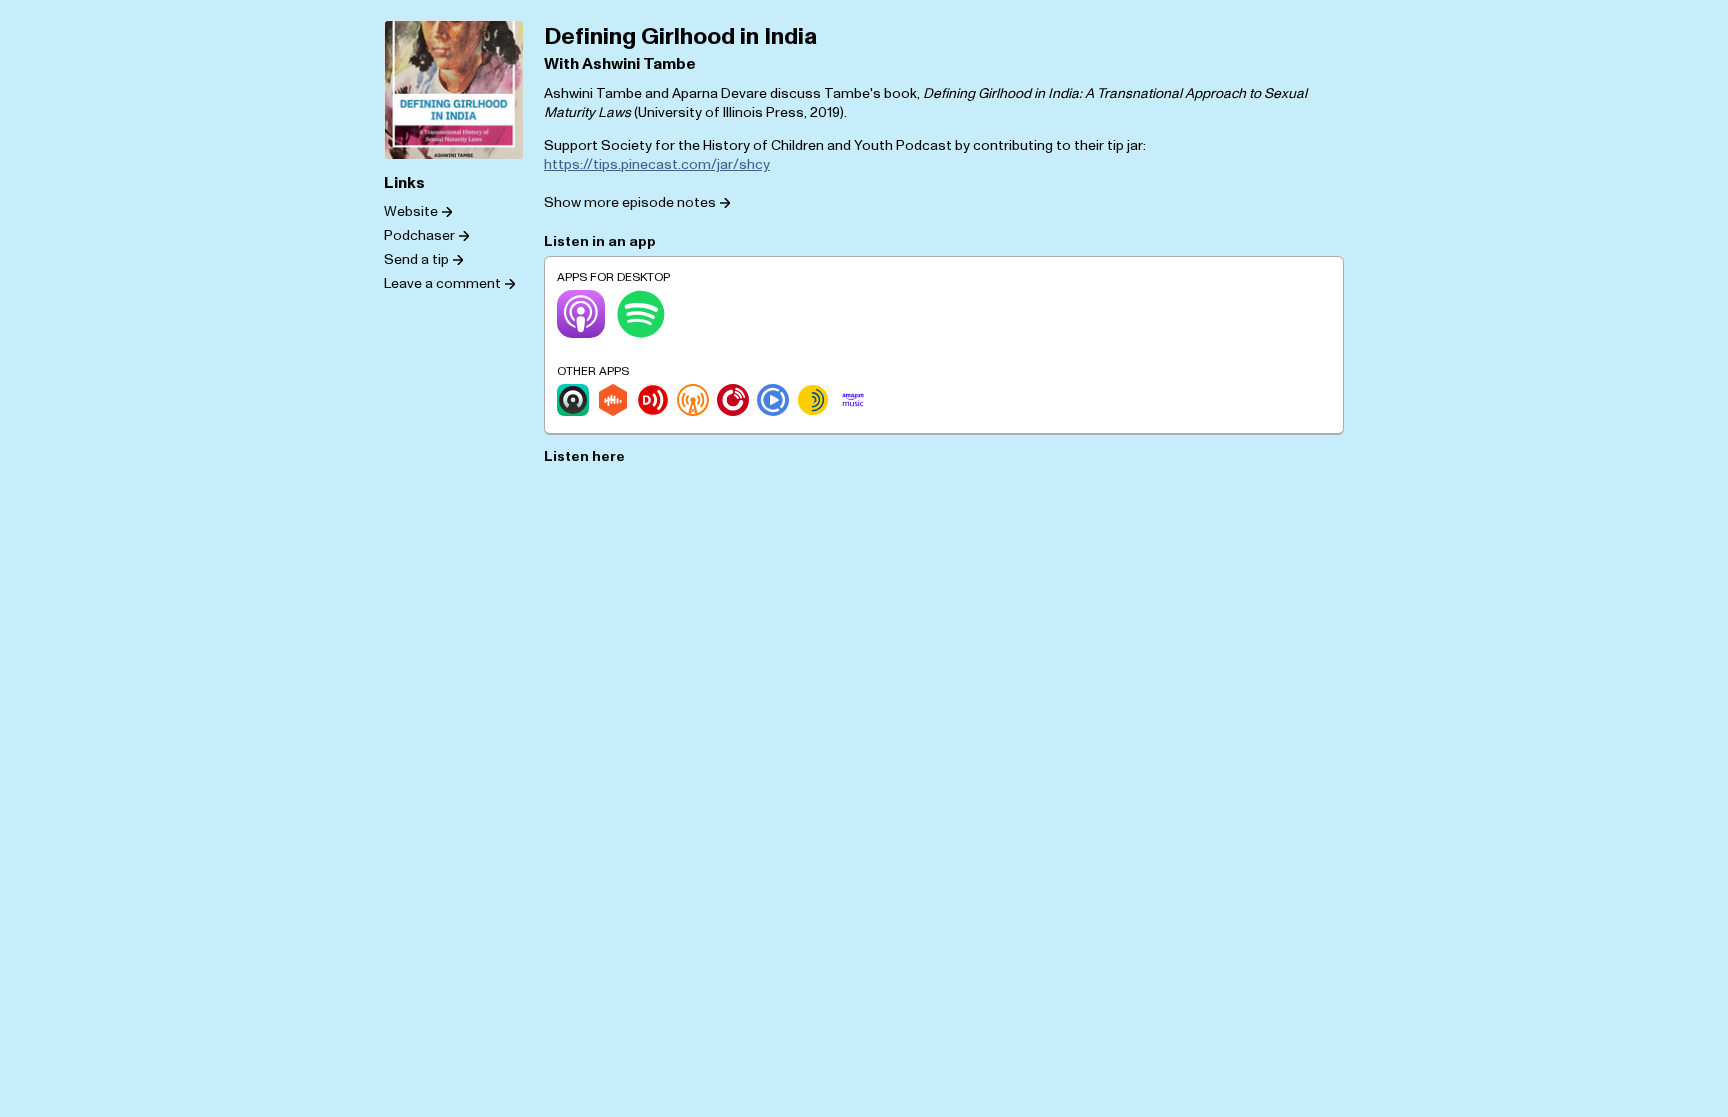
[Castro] (573, 400)
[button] (637, 202)
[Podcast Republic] (773, 400)
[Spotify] (641, 314)
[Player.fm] (733, 400)
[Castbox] (613, 400)
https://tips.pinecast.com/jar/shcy (657, 164)
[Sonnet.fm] (813, 400)
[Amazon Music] (853, 400)
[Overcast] (693, 400)
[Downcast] (653, 400)
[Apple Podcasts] (581, 314)
